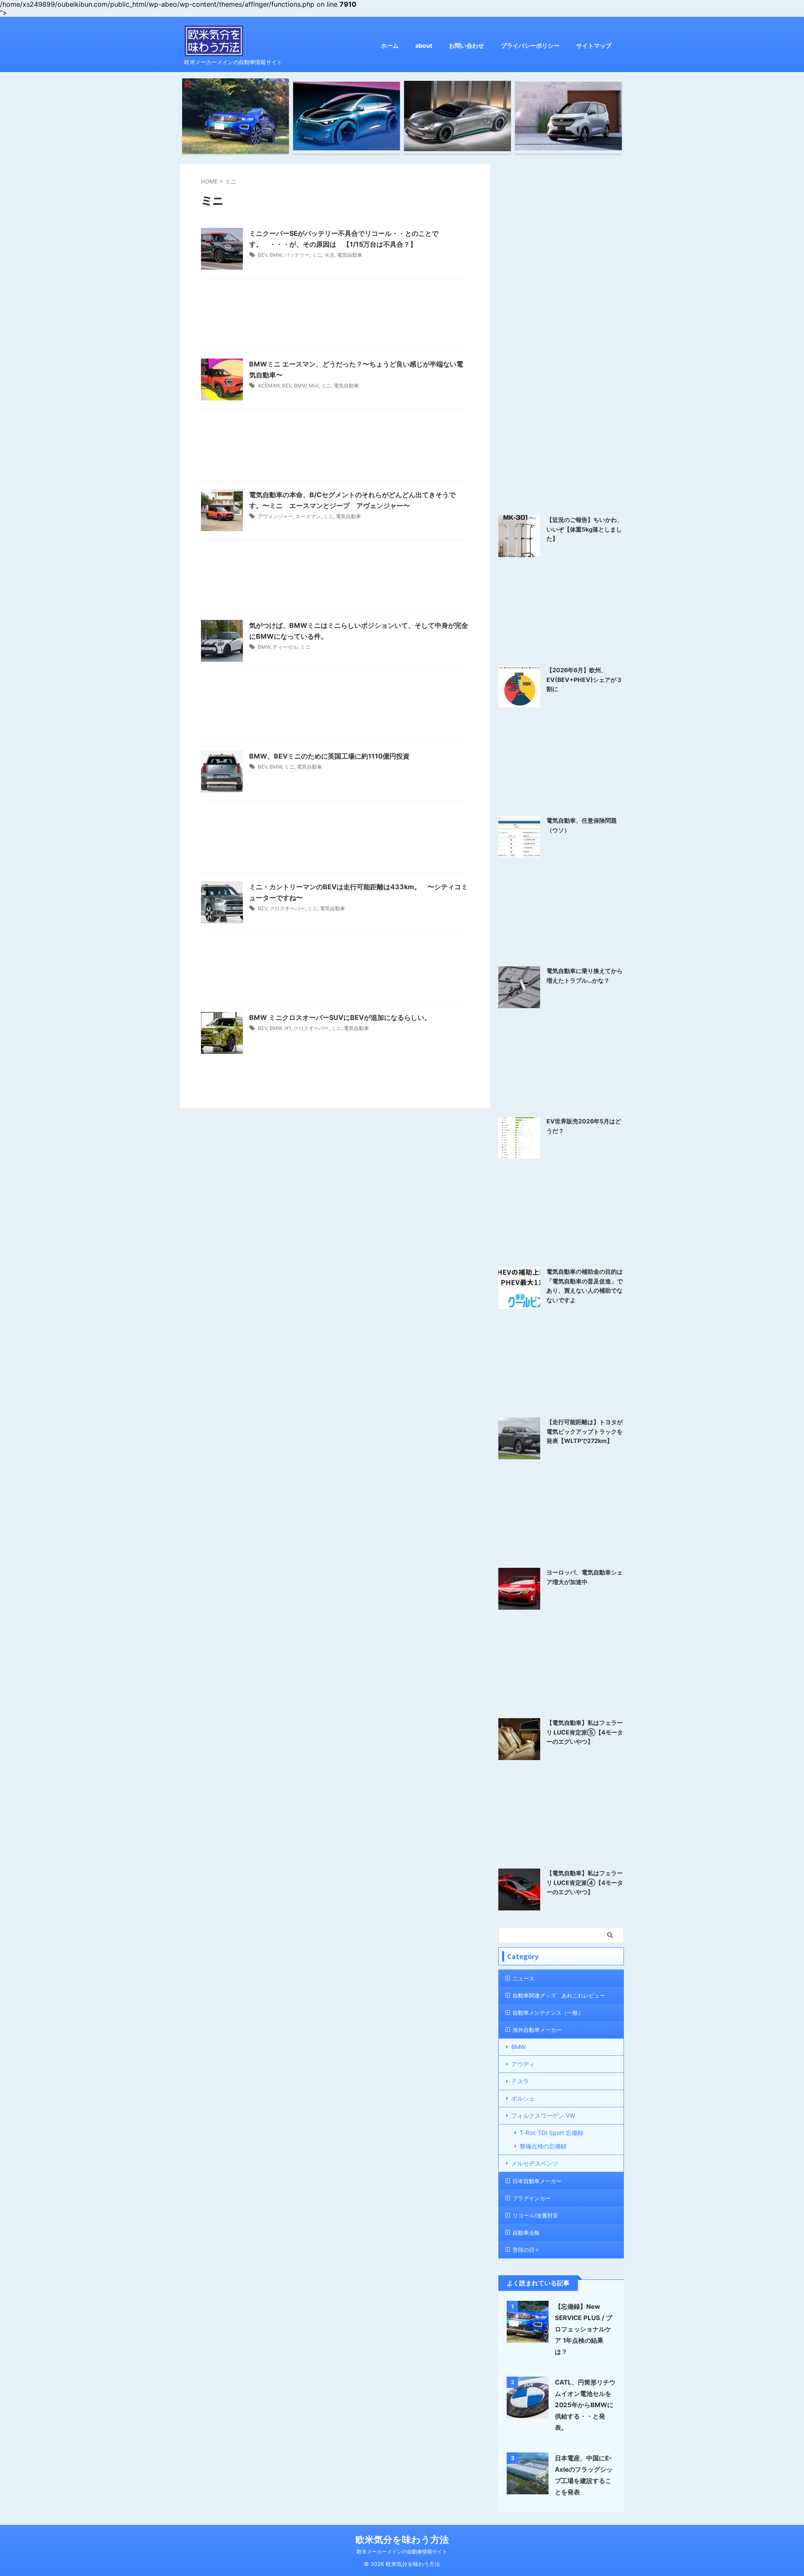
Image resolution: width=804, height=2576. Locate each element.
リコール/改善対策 (535, 2215)
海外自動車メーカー (537, 2030)
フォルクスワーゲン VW (543, 2115)
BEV (263, 255)
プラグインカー (532, 2198)
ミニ (317, 255)
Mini (314, 386)
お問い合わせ (466, 45)
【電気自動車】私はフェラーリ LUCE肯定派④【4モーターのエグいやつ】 (585, 1882)
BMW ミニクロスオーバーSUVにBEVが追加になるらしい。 (340, 1017)
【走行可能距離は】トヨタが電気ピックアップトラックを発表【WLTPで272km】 (585, 1431)
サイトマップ (594, 45)
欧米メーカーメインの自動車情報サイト (402, 2551)
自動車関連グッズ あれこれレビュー (559, 1995)
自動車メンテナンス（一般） (548, 2013)
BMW (276, 255)
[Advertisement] (335, 316)
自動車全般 (526, 2233)
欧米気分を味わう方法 (402, 2540)
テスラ (520, 2081)
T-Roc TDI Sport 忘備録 (551, 2133)
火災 (330, 255)
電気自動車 (350, 255)
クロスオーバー (287, 908)
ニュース (523, 1978)
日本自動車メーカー (537, 2181)
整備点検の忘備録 (543, 2146)
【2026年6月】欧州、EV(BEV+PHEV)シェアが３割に (584, 679)
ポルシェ (523, 2098)
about (424, 45)
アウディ (523, 2064)
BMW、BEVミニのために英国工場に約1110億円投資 (329, 756)
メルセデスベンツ (535, 2163)
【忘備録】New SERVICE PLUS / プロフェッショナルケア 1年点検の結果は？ (584, 2329)
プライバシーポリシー (530, 45)
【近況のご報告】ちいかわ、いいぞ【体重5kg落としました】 (585, 529)
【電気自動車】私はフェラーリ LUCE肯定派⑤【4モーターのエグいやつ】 (585, 1732)
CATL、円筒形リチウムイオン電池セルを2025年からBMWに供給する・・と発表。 (585, 2405)
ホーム (390, 45)
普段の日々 (526, 2250)
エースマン (308, 516)
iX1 (288, 1028)
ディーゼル (285, 647)
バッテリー (297, 255)
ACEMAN (269, 386)
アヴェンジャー (276, 516)
